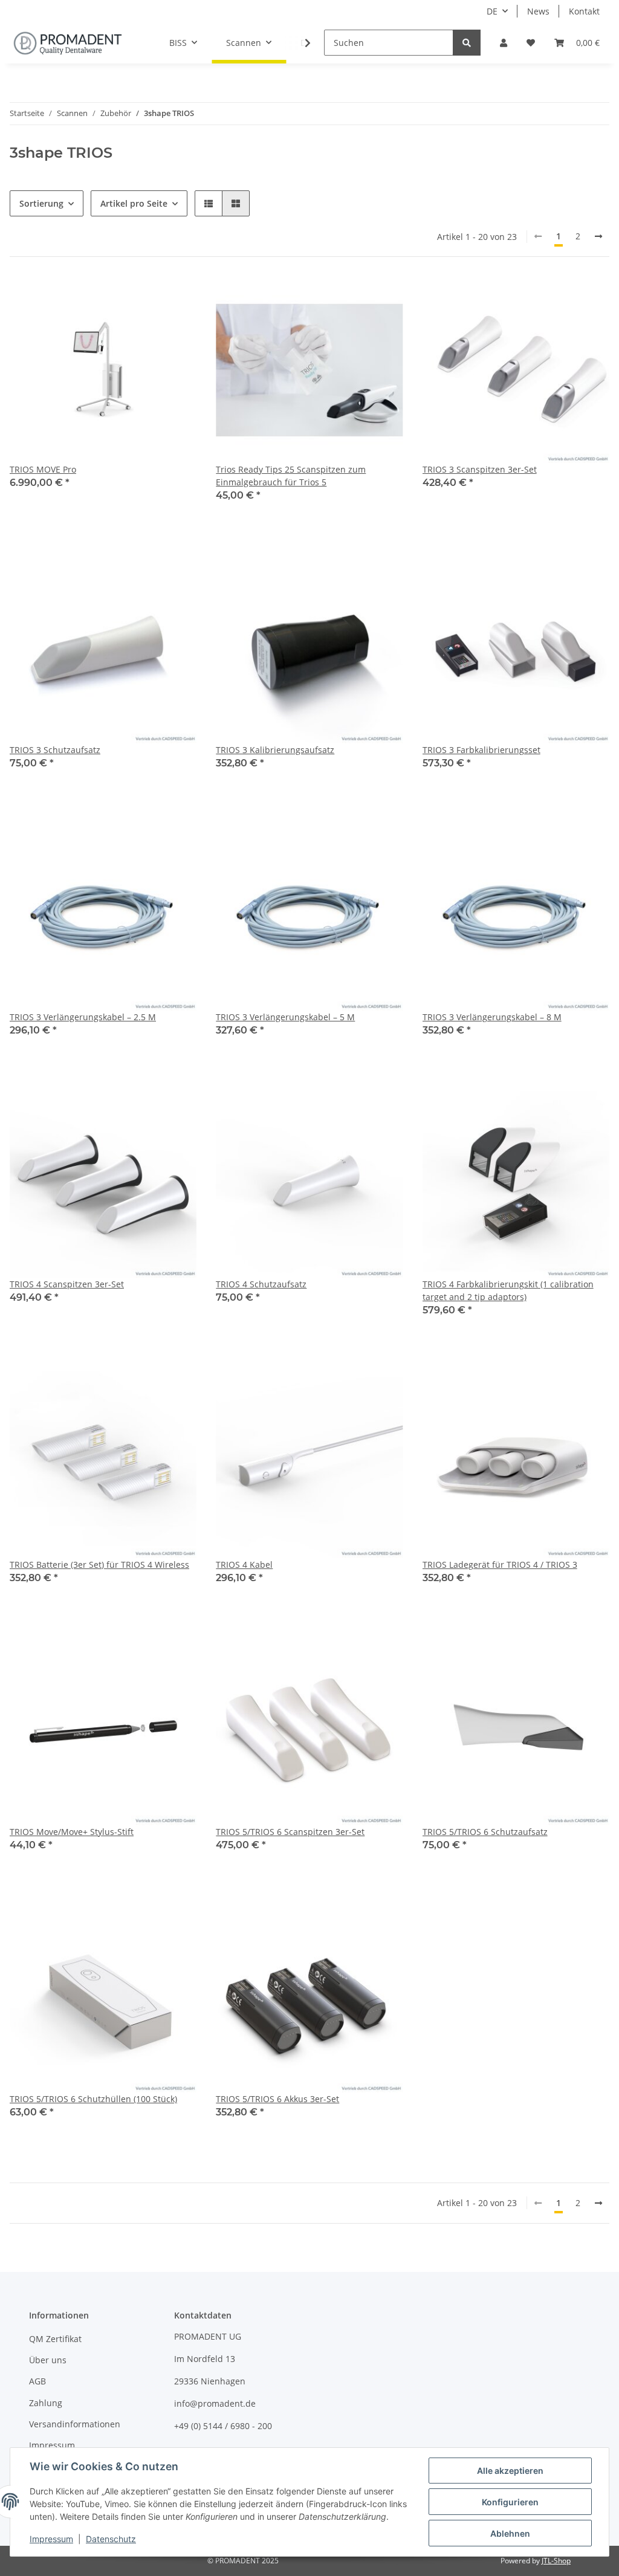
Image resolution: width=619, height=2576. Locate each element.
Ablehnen (510, 2533)
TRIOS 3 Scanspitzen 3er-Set (480, 469)
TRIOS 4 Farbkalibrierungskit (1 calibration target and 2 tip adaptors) (508, 1290)
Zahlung (46, 2403)
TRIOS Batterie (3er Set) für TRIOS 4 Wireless (99, 1565)
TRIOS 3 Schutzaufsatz (55, 750)
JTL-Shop (556, 2561)
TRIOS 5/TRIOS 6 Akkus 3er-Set (277, 2099)
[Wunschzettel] (531, 43)
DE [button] (492, 11)
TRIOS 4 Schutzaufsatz (261, 1284)
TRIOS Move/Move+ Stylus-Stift (72, 1832)
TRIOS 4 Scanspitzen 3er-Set (67, 1284)
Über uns (48, 2360)
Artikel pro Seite (134, 203)
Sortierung (41, 203)
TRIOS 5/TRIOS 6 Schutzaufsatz (485, 1832)
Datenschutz (111, 2539)
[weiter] (598, 236)
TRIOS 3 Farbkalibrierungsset (481, 750)
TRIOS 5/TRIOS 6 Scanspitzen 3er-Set (290, 1832)
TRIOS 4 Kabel (244, 1565)
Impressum (52, 2445)
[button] (504, 43)
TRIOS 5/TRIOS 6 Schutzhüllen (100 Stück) (93, 2099)
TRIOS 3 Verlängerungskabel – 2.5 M (83, 1017)
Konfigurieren (510, 2502)
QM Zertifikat (55, 2339)
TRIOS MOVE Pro (43, 469)
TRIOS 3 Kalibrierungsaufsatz (275, 750)
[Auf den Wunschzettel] (176, 297)
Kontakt (584, 11)
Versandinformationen (75, 2424)
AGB (37, 2381)
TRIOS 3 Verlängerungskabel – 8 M (492, 1017)
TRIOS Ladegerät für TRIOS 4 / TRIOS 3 (500, 1565)
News (538, 11)
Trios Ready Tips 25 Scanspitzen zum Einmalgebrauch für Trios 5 (291, 476)
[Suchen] (467, 43)
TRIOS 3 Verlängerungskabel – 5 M (285, 1017)
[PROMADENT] (68, 43)
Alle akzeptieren (510, 2471)
